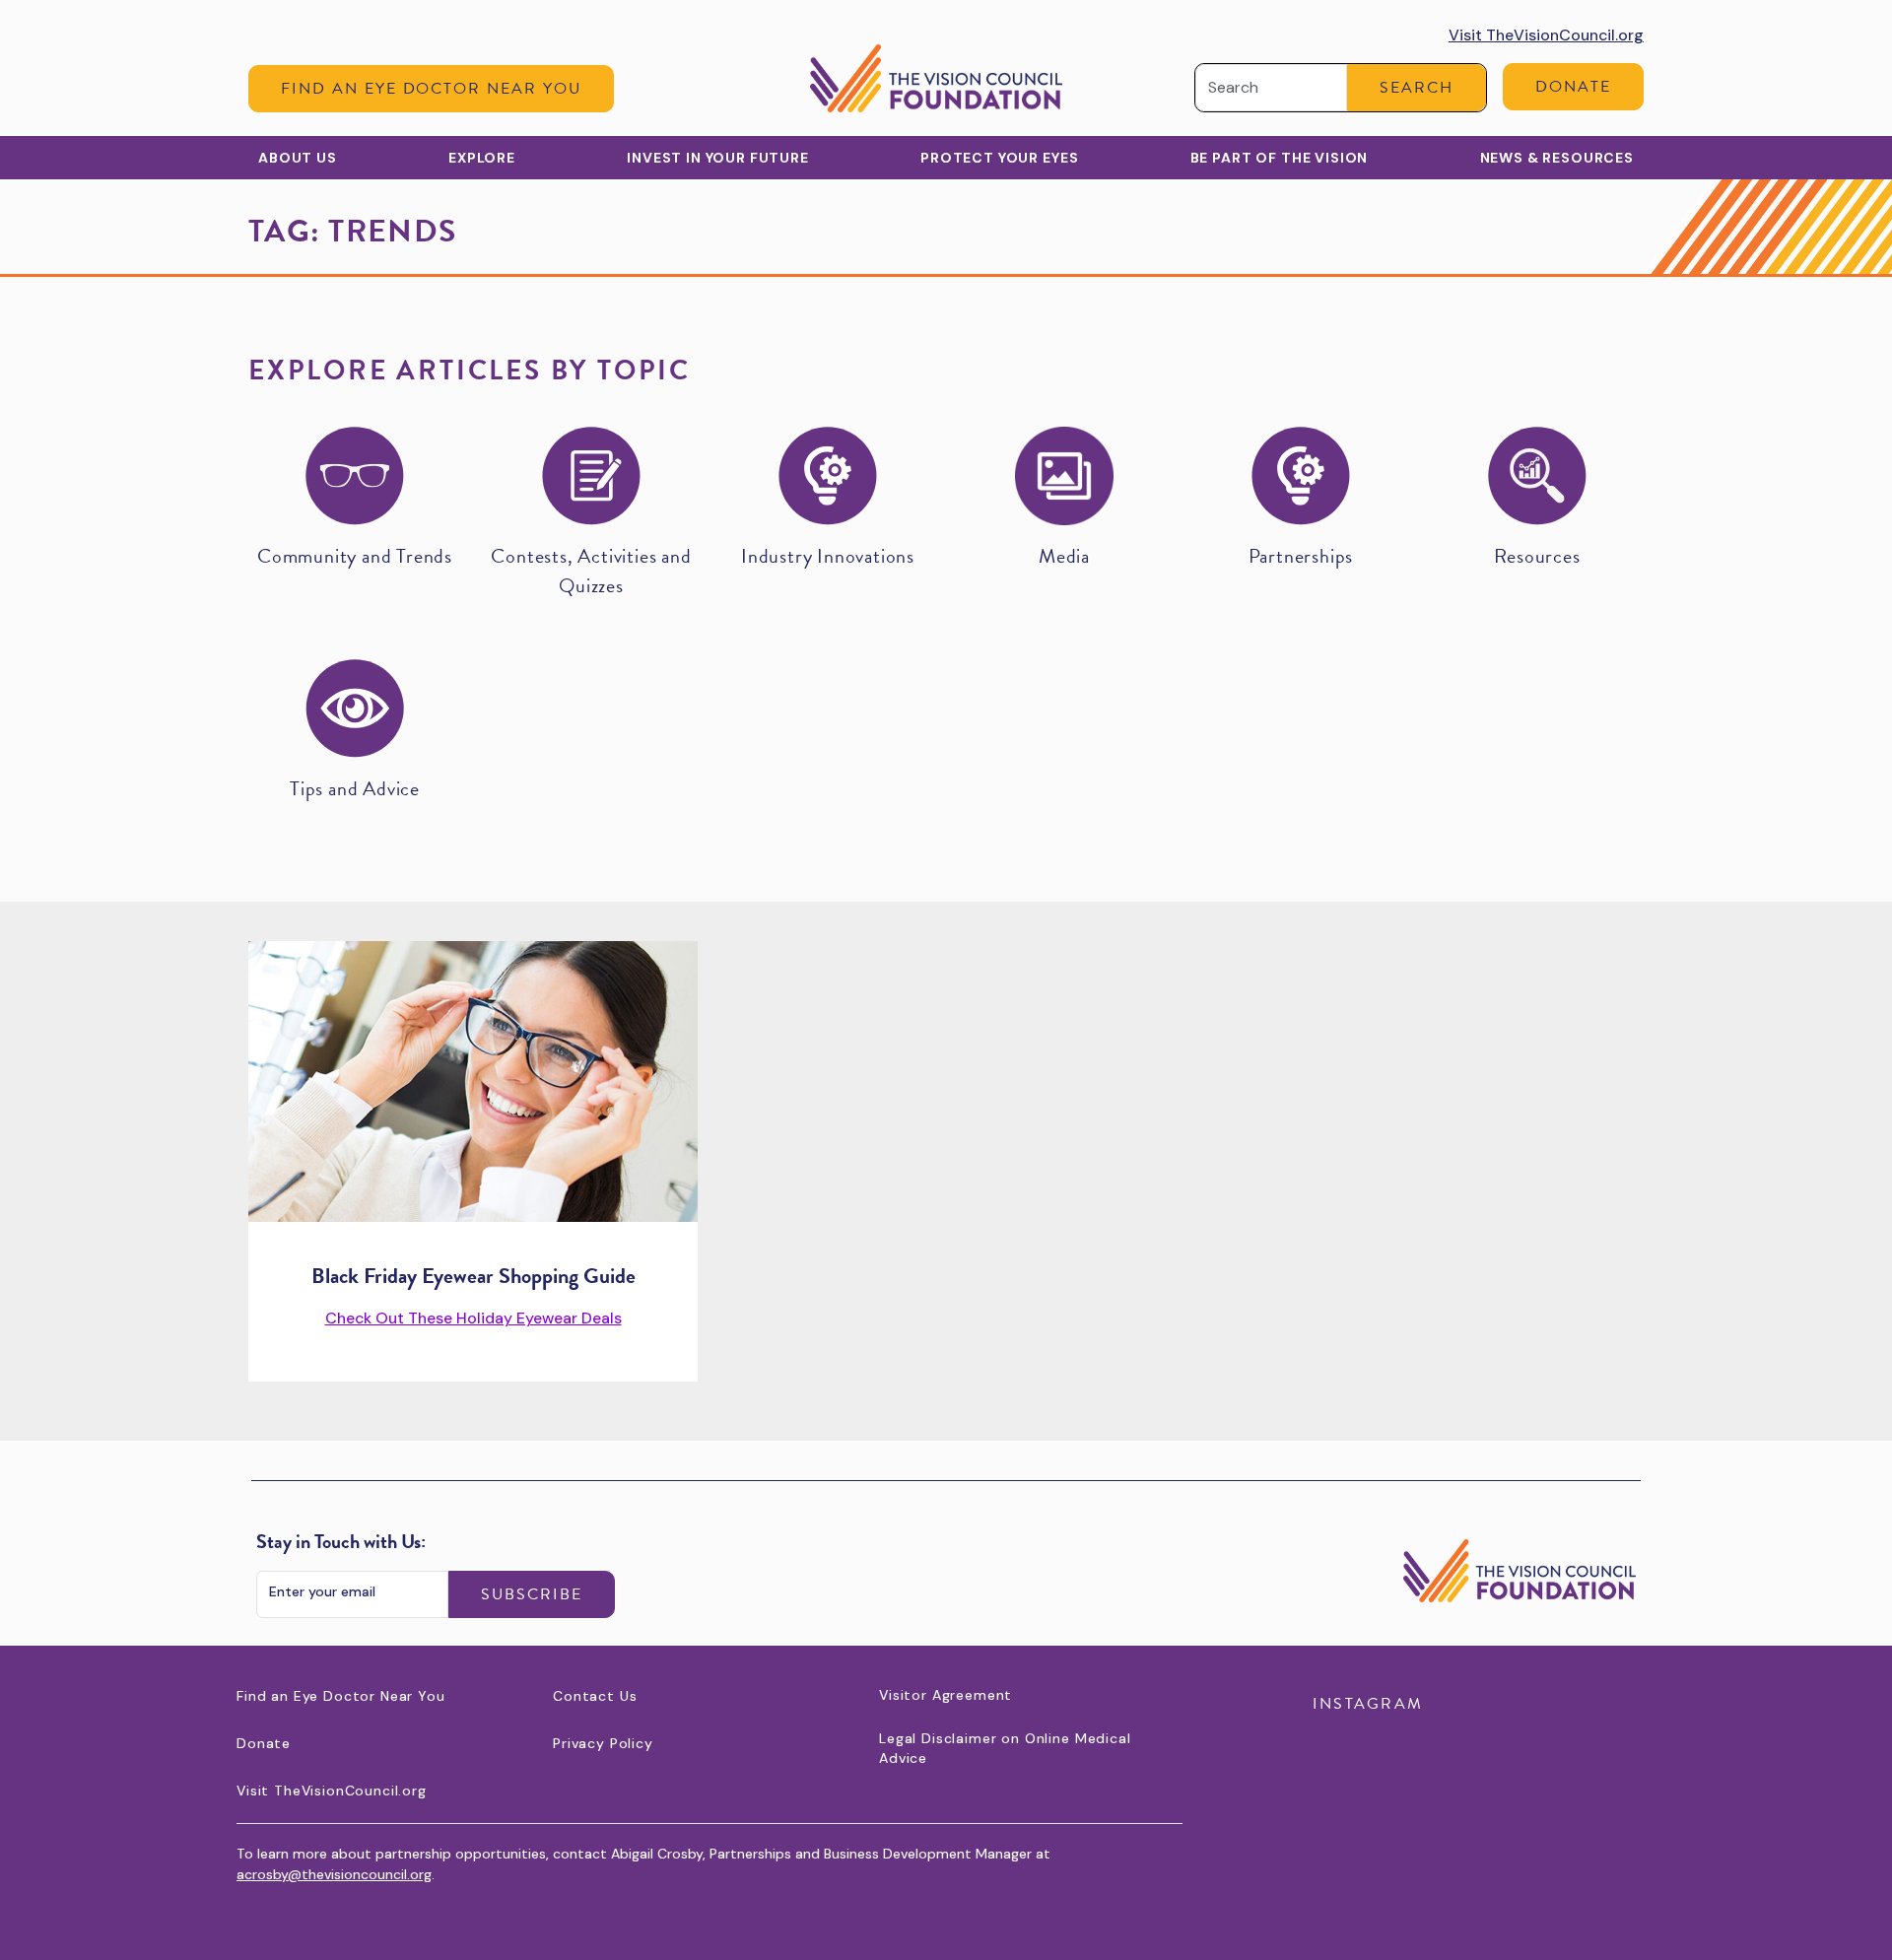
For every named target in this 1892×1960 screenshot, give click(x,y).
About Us (298, 158)
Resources (1537, 556)
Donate (1573, 87)
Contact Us (595, 1696)
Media (1064, 556)
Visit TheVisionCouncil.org (1546, 35)
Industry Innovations (828, 556)
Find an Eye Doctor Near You (431, 89)
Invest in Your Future (718, 158)
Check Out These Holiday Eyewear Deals (473, 1318)
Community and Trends (355, 556)
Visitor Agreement (946, 1695)
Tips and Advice (355, 788)
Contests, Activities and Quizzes (591, 571)
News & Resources (1557, 158)
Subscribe (532, 1594)
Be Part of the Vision (1280, 158)
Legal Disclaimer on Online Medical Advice (1005, 1748)
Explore (482, 158)
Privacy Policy (603, 1743)
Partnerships (1301, 556)
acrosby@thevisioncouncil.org (334, 1874)
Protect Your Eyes (999, 158)
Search (1417, 88)
